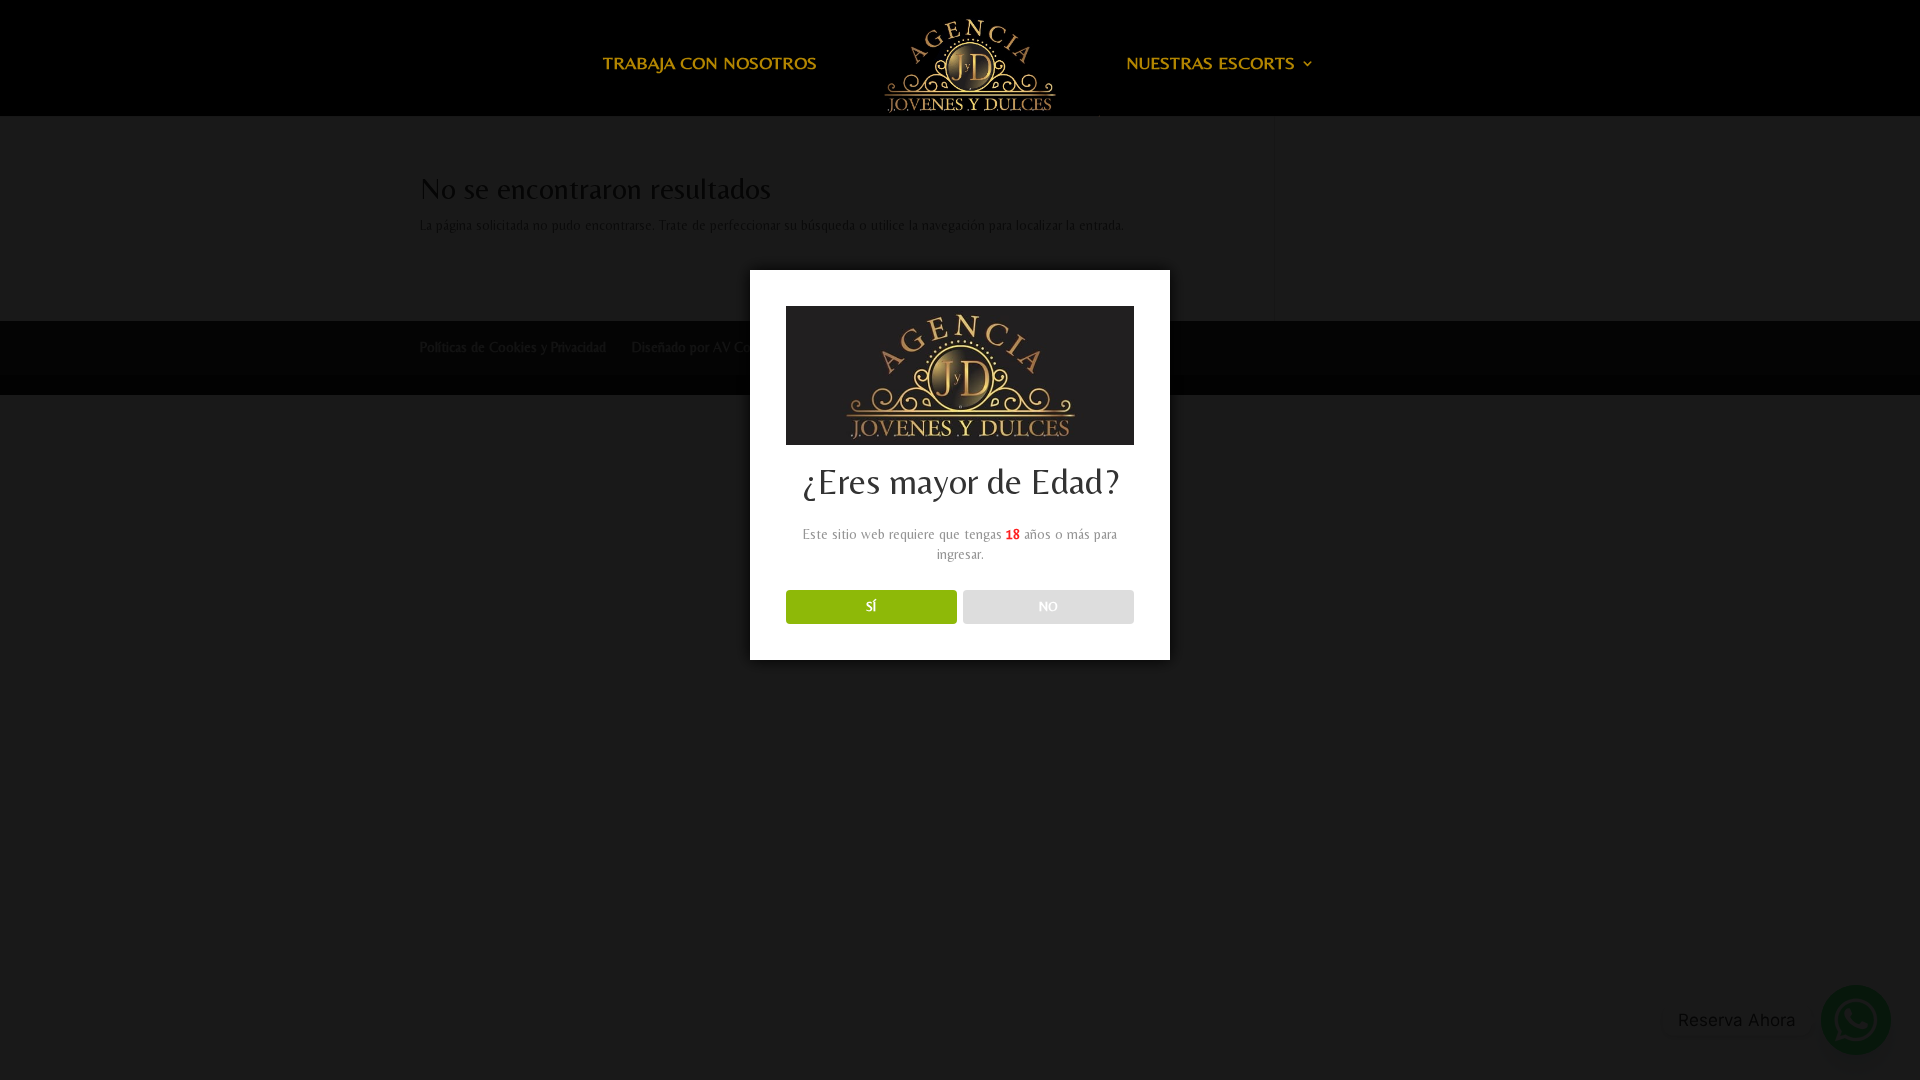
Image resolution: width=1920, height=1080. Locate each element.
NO (1048, 606)
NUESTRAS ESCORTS (1210, 64)
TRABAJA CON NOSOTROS (710, 64)
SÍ (871, 606)
